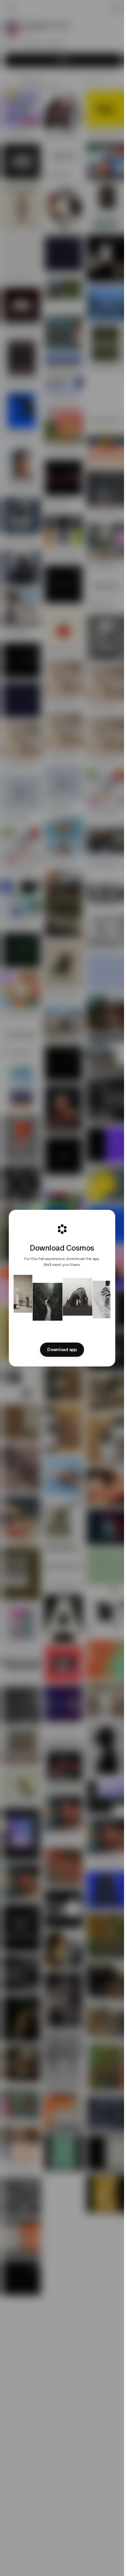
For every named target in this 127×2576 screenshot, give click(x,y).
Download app (62, 1350)
